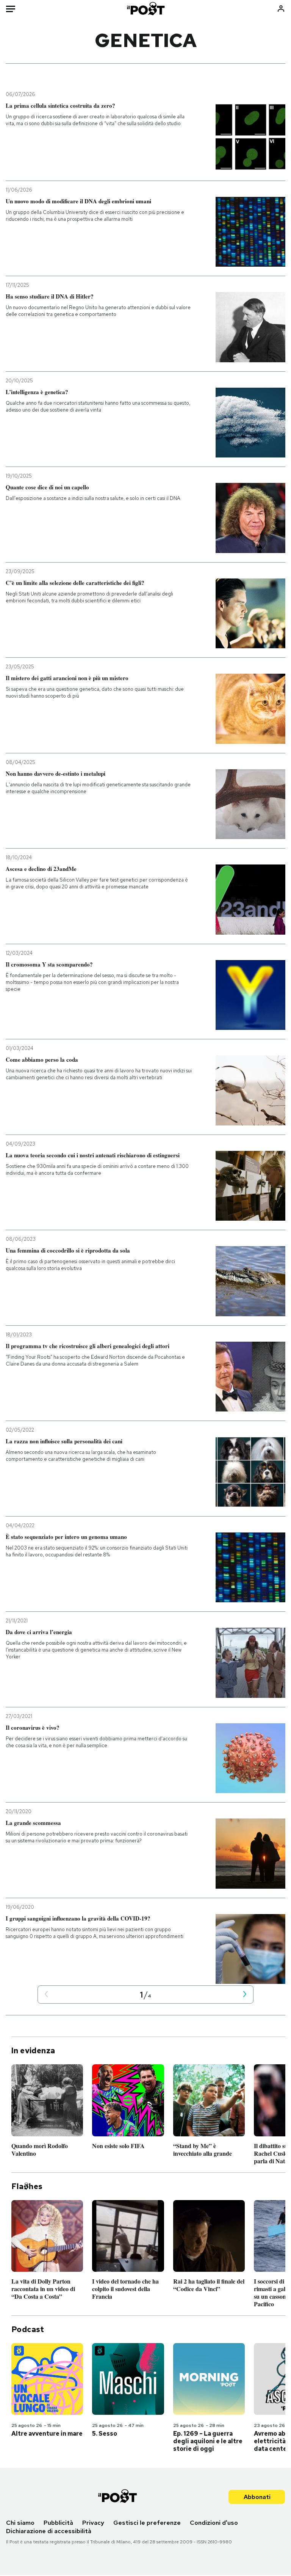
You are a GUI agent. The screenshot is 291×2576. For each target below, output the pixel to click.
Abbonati (257, 2497)
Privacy (93, 2523)
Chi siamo (20, 2523)
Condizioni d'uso (214, 2523)
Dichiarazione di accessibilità (49, 2531)
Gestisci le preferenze (147, 2523)
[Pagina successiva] (245, 1995)
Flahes (27, 2186)
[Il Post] (145, 9)
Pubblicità (58, 2523)
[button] (46, 1995)
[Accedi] (281, 9)
